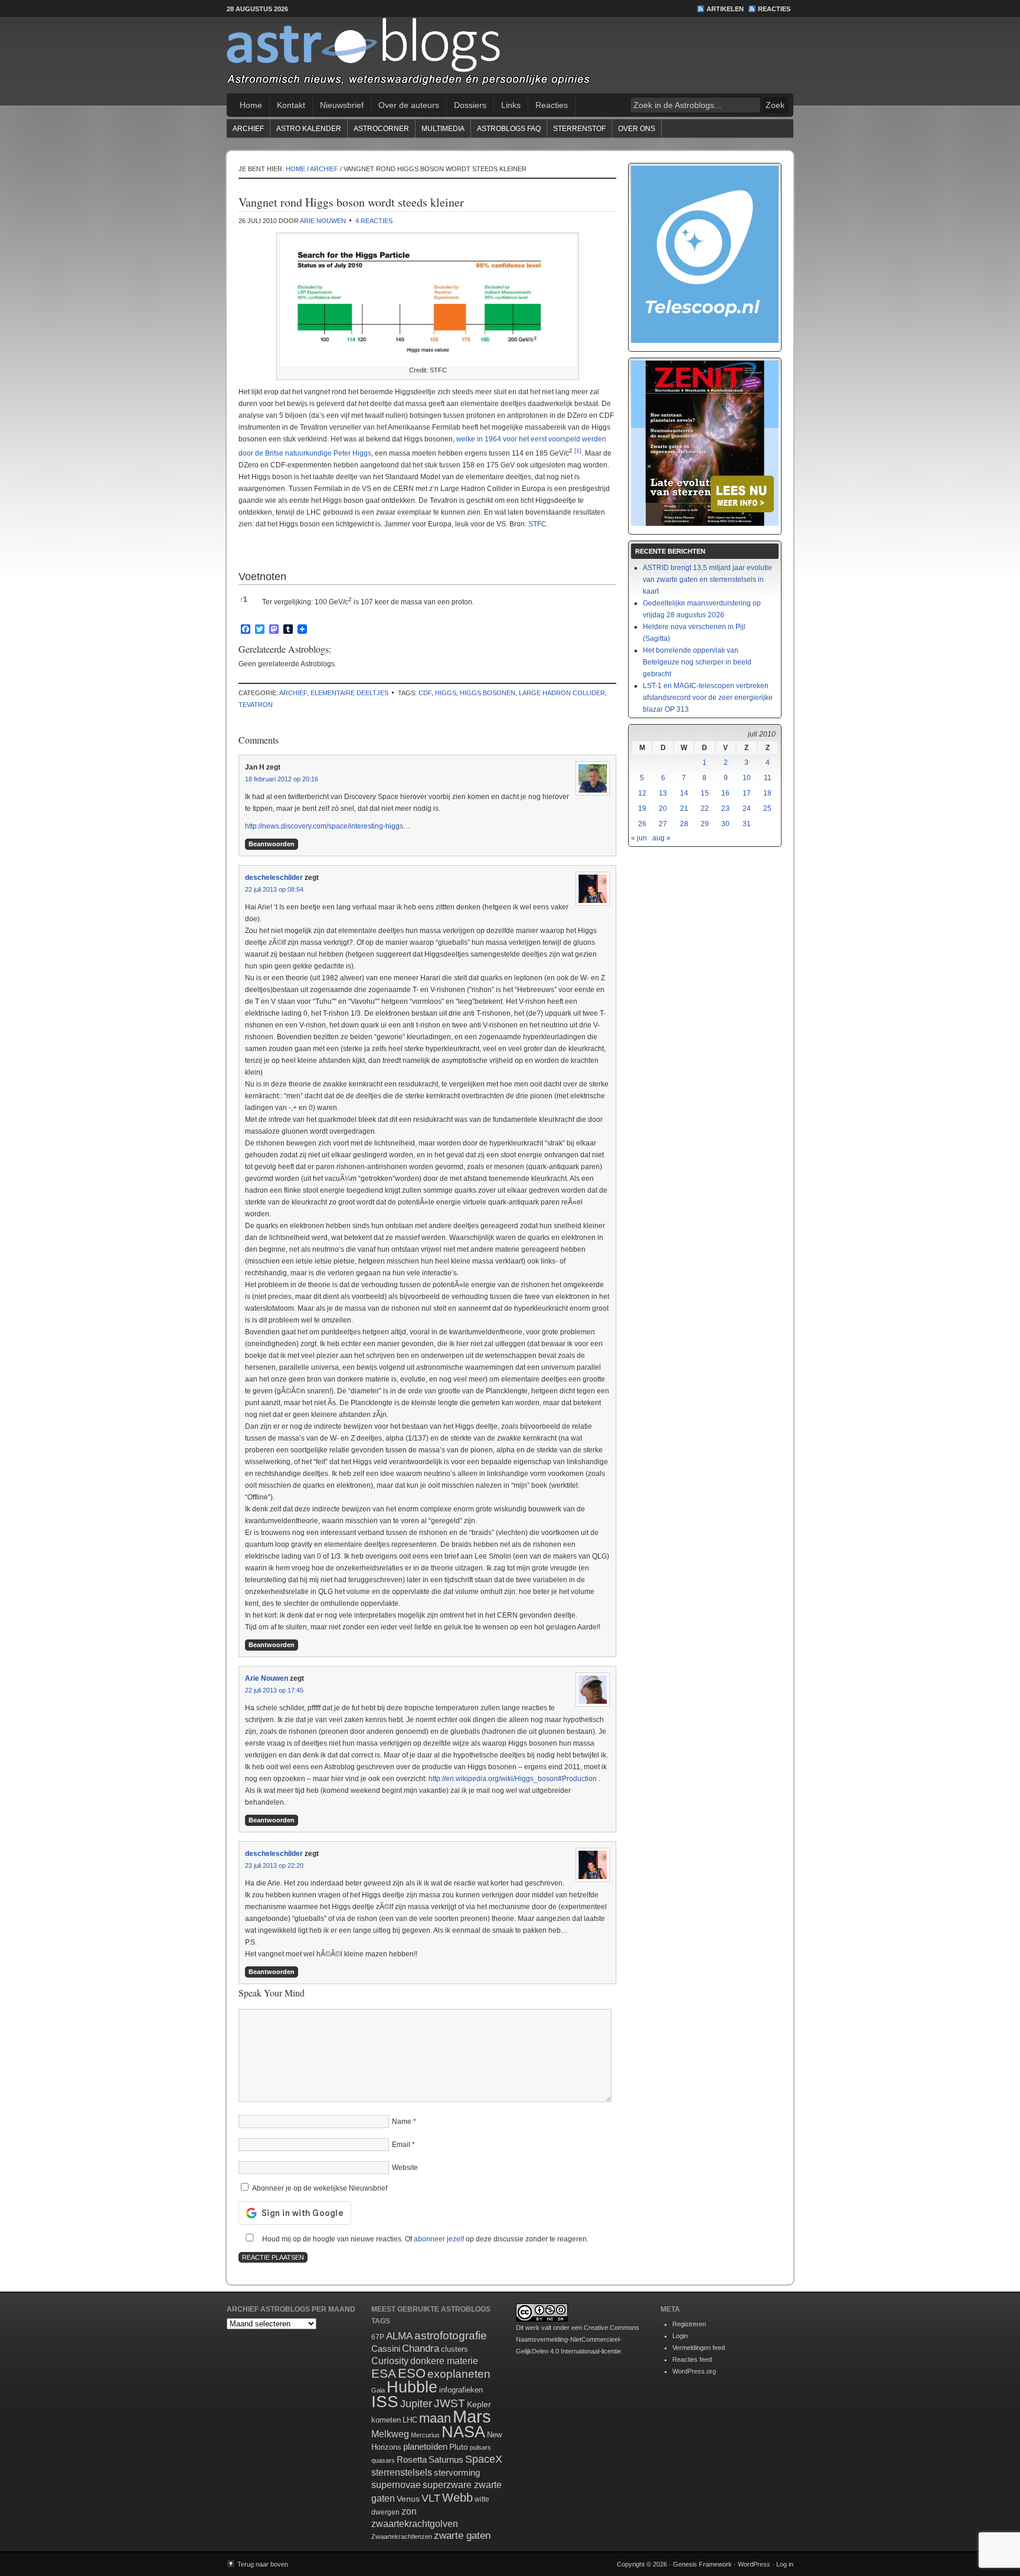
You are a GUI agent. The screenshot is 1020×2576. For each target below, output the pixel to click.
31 (747, 824)
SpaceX (484, 2459)
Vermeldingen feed (699, 2348)
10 (747, 778)
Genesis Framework (702, 2564)
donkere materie (444, 2361)
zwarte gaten (462, 2536)
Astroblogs (510, 55)
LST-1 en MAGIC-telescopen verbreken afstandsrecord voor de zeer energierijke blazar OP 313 (708, 698)
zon (409, 2511)
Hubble (412, 2387)
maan (435, 2418)
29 (705, 824)
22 (705, 809)
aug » (661, 838)
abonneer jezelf (439, 2239)
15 (705, 793)
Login (680, 2336)
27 (663, 824)
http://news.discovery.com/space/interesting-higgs (324, 826)
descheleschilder (274, 878)
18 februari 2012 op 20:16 (282, 779)
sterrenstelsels (402, 2472)
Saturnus (446, 2459)
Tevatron (256, 705)
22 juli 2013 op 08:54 (274, 889)
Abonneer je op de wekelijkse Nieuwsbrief (319, 2188)
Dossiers (470, 105)
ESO (412, 2373)
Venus (408, 2499)
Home (251, 105)
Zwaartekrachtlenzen (402, 2536)
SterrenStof (579, 129)
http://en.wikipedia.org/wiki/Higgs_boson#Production (513, 1779)
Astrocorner (381, 129)
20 (663, 809)
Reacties (774, 9)
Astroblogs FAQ (509, 129)
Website (405, 2168)
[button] (578, 453)
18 (767, 793)
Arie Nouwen (323, 221)
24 (747, 809)
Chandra (421, 2348)
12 (642, 793)
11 (768, 778)
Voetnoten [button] (262, 577)
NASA (463, 2432)
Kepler (479, 2404)
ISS (385, 2402)
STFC (537, 524)
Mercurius (425, 2435)
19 (642, 809)
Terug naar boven (263, 2564)
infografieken (461, 2390)
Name (402, 2122)
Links (511, 105)
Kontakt (291, 105)
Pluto (459, 2447)
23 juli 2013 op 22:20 (274, 1865)
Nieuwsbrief (342, 105)
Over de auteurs (409, 105)
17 (747, 793)
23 (725, 809)
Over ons (637, 129)
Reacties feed (692, 2359)
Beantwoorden (272, 844)
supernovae (396, 2485)
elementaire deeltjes (349, 693)
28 (684, 824)
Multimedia (443, 129)
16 (725, 793)
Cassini (386, 2348)
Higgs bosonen (488, 693)
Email (401, 2145)
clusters (455, 2349)
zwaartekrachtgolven (415, 2524)
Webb (457, 2498)
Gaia (378, 2390)
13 (663, 793)
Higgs (446, 693)
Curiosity (390, 2361)
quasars (383, 2460)
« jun (639, 838)
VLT (431, 2498)
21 (684, 809)
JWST (449, 2403)
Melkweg (390, 2434)
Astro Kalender (309, 129)
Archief (248, 129)
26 (642, 824)
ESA (384, 2374)
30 (725, 824)
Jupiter (416, 2404)
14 (684, 793)
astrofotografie (451, 2336)
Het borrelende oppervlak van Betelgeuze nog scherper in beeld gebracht (697, 662)
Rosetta (412, 2459)
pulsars (480, 2447)
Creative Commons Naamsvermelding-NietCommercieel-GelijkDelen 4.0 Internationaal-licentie (578, 2339)
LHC (410, 2420)
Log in (785, 2564)
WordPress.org (694, 2371)
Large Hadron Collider (562, 693)
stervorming (457, 2472)
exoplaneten (459, 2374)
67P (378, 2337)
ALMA (399, 2336)
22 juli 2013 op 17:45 (274, 1690)
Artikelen (725, 9)
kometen (386, 2420)
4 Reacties (374, 221)
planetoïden (425, 2446)
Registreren (689, 2324)
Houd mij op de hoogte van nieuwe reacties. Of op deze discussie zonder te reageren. (424, 2239)
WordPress (754, 2564)
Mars (472, 2416)
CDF (425, 693)
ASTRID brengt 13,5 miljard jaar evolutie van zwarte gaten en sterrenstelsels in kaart (707, 580)
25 (767, 809)
